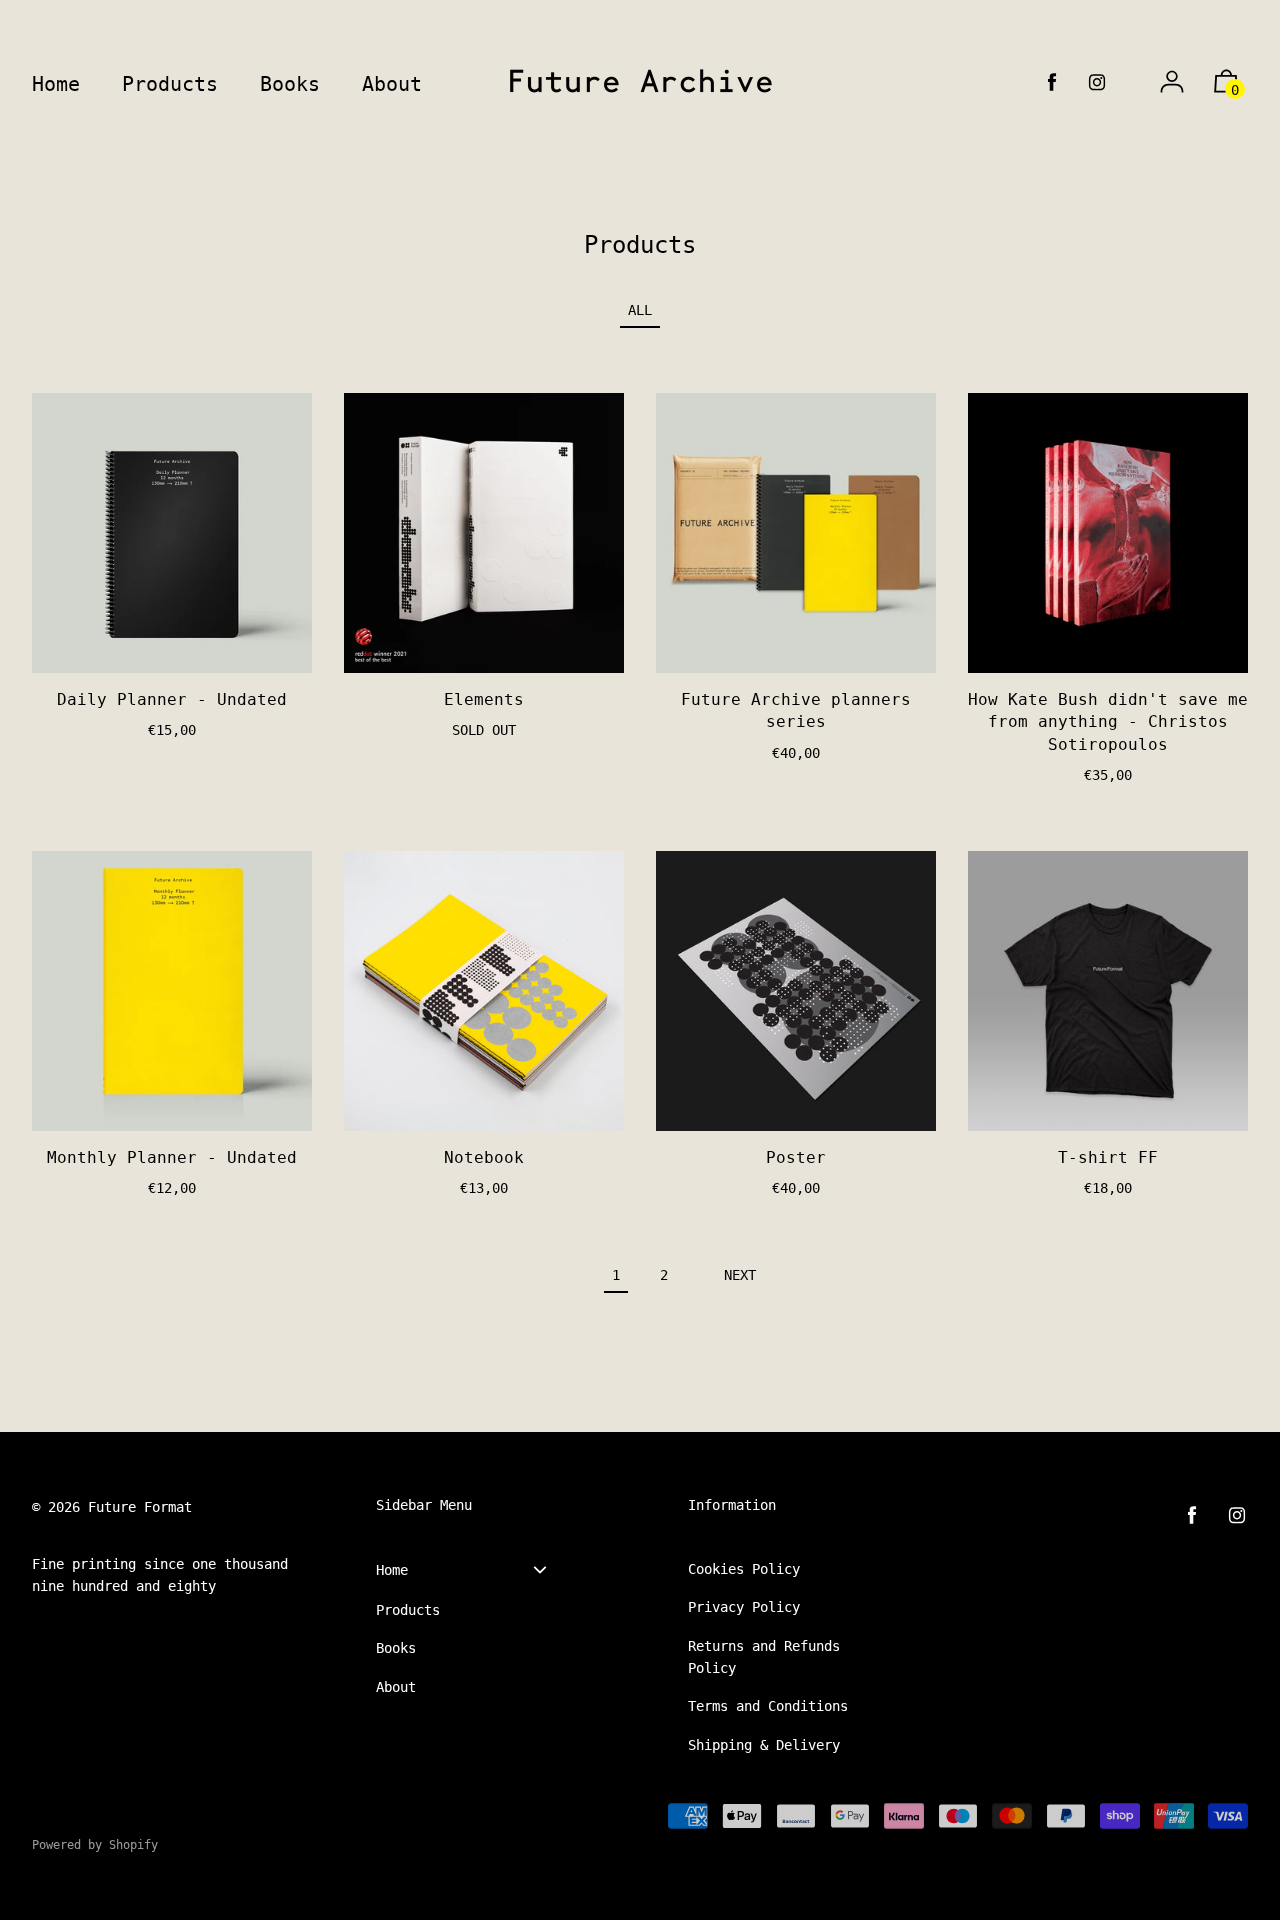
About (396, 1687)
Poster (796, 1157)
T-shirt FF (1108, 1157)
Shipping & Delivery (764, 1745)
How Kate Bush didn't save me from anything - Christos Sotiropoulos (1108, 722)
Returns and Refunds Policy (764, 1657)
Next (740, 1275)
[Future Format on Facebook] (1052, 82)
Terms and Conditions (768, 1706)
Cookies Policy (744, 1569)
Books (396, 1648)
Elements (484, 699)
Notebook (484, 1157)
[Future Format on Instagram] (1097, 82)
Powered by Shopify (95, 1845)
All (640, 310)
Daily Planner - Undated (172, 699)
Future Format (140, 1507)
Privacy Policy (744, 1607)
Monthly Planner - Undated (172, 1157)
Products (408, 1610)
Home (392, 1570)
